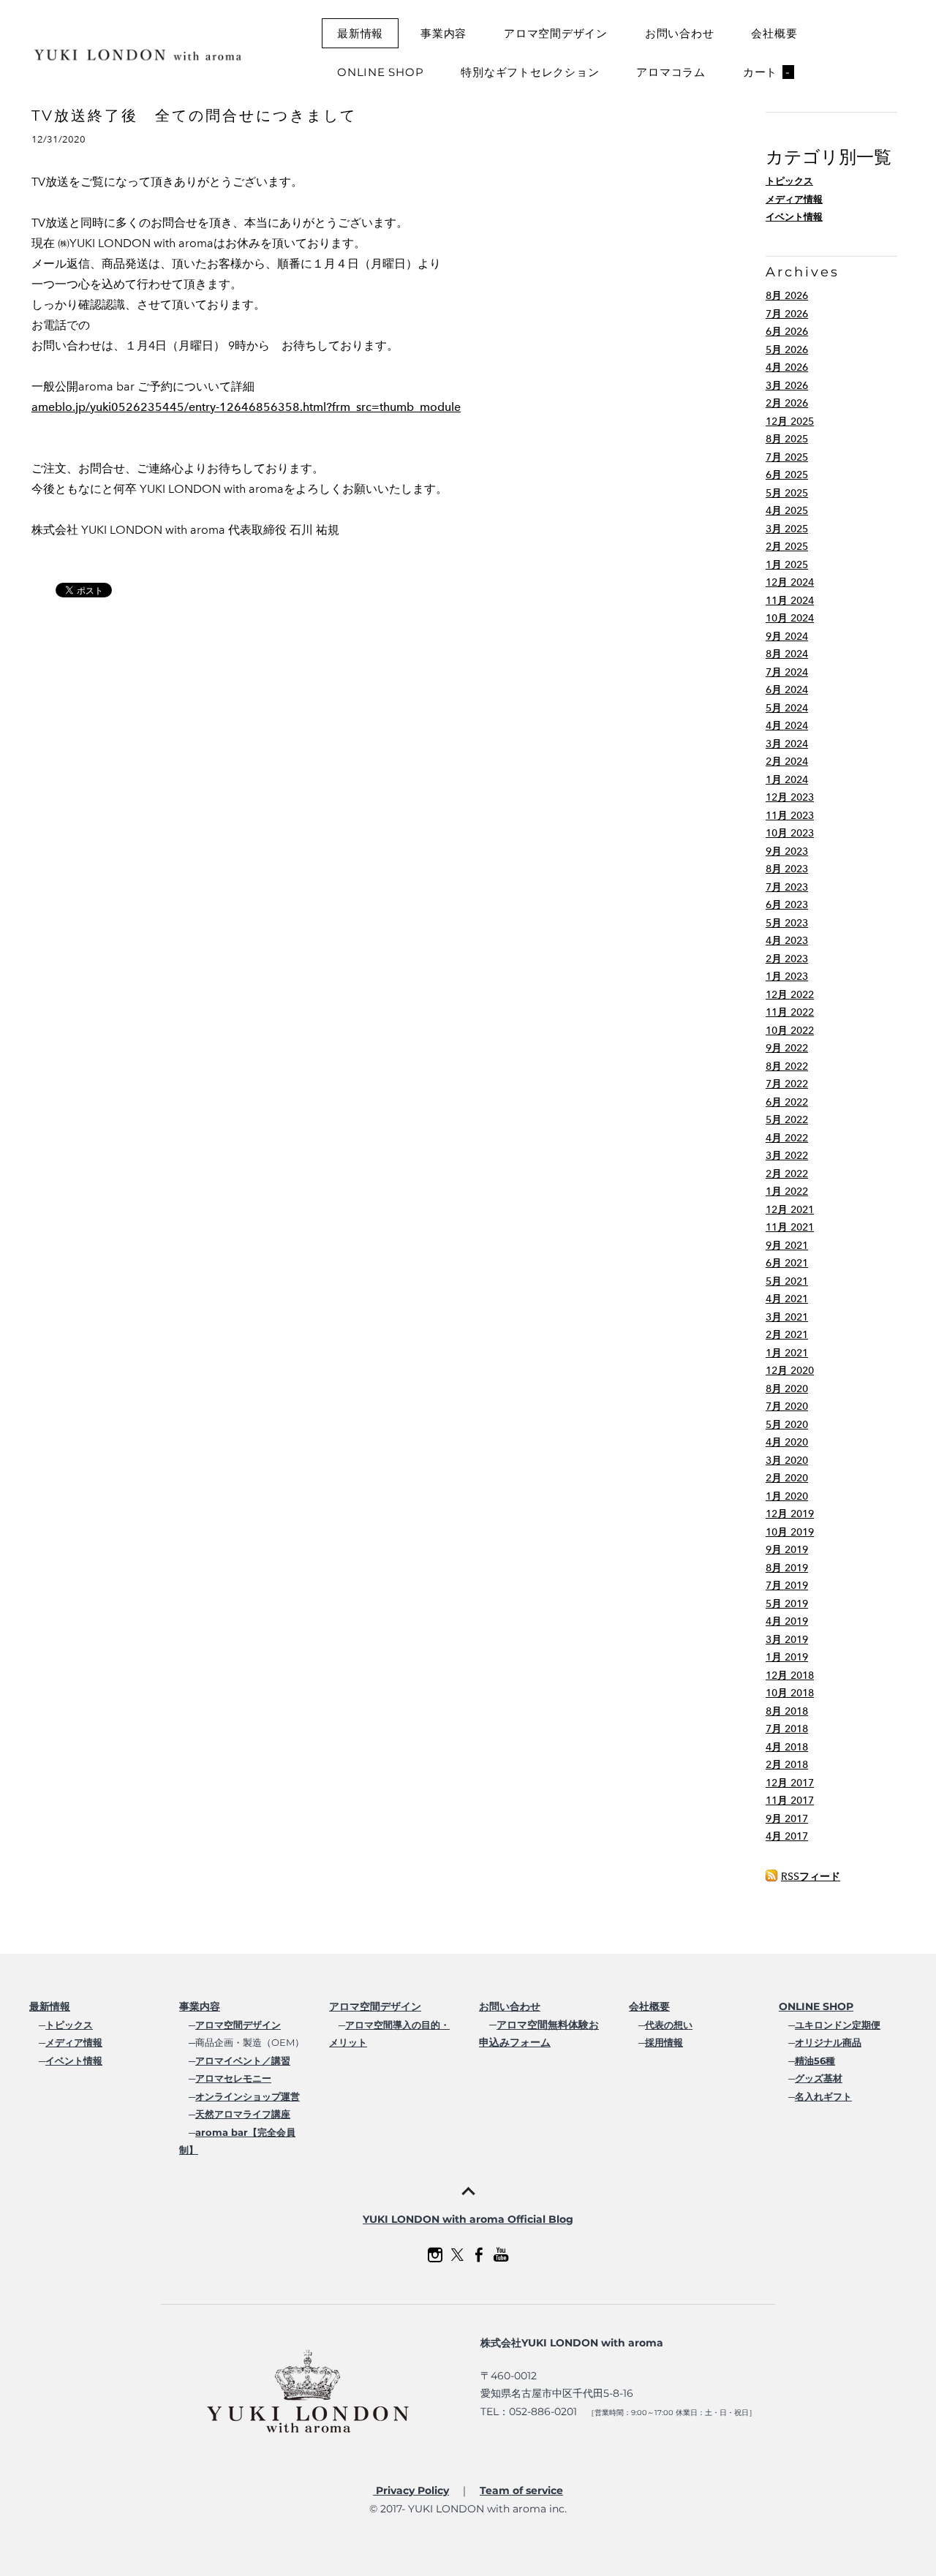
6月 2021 (787, 1263)
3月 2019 (787, 1640)
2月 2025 (787, 547)
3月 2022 (787, 1156)
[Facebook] (479, 2255)
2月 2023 (787, 959)
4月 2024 (787, 726)
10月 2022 (790, 1031)
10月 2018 (790, 1693)
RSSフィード (811, 1877)
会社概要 (774, 33)
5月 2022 (787, 1120)
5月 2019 (787, 1604)
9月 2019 (787, 1550)
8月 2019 (787, 1568)
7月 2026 (787, 314)
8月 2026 (787, 296)
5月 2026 (787, 350)
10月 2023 (790, 833)
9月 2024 (787, 637)
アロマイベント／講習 (243, 2061)
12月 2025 (790, 422)
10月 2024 (790, 618)
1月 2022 (787, 1191)
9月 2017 (787, 1819)
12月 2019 (790, 1514)
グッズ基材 (819, 2078)
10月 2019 (790, 1532)
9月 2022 (787, 1048)
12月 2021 (790, 1210)
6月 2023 (787, 905)
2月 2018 (787, 1765)
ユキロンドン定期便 (838, 2025)
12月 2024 (790, 582)
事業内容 (444, 33)
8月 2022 (787, 1066)
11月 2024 (790, 601)
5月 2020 (787, 1425)
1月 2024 (787, 780)
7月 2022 (787, 1084)
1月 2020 (787, 1496)
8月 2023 (787, 869)
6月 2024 (787, 690)
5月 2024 (787, 708)
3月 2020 (787, 1461)
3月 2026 (787, 386)
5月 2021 (787, 1281)
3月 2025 (787, 529)
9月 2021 (787, 1246)
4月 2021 (787, 1299)
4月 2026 (787, 367)
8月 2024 (787, 654)
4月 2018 (787, 1747)
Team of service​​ (521, 2490)
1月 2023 (787, 977)
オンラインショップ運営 (248, 2096)
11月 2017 (790, 1801)
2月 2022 (787, 1174)
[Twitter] (457, 2255)
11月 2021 (790, 1227)
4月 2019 (787, 1621)
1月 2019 (787, 1657)
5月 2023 (787, 923)
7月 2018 (787, 1729)
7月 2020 (787, 1406)
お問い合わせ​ (510, 2006)
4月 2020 (787, 1442)
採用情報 (664, 2042)
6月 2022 (787, 1102)
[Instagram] (435, 2255)
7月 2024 (787, 672)
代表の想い (669, 2025)
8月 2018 (787, 1711)
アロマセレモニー (233, 2078)
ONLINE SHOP (380, 72)
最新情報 (360, 33)
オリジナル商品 (828, 2042)
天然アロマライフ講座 (243, 2114)
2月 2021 (787, 1335)
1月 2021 (787, 1353)
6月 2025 (787, 475)
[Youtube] (501, 2255)
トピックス (789, 181)
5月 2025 (787, 493)
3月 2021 (787, 1317)
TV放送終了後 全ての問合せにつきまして (194, 116)
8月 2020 (787, 1389)
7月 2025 (787, 457)
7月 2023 (787, 887)
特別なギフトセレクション (530, 72)
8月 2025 (787, 439)
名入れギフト (823, 2096)
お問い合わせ (680, 33)
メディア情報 (794, 199)
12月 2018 (790, 1676)
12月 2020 (790, 1371)
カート (767, 72)
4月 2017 (787, 1836)
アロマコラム (671, 72)
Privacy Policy (411, 2490)
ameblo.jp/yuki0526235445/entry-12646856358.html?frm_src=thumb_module (246, 407)
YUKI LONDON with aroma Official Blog (468, 2219)
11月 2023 (790, 816)
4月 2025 (787, 511)
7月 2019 (787, 1586)
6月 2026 (787, 332)
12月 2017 (790, 1783)
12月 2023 (790, 797)
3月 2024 (787, 744)
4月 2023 (787, 941)
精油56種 (815, 2061)
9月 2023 (787, 851)
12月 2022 (790, 995)
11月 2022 (790, 1012)
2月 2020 (787, 1478)
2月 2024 (787, 762)
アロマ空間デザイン (556, 33)
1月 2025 (787, 565)
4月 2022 (787, 1138)
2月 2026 (787, 403)
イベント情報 (794, 217)
